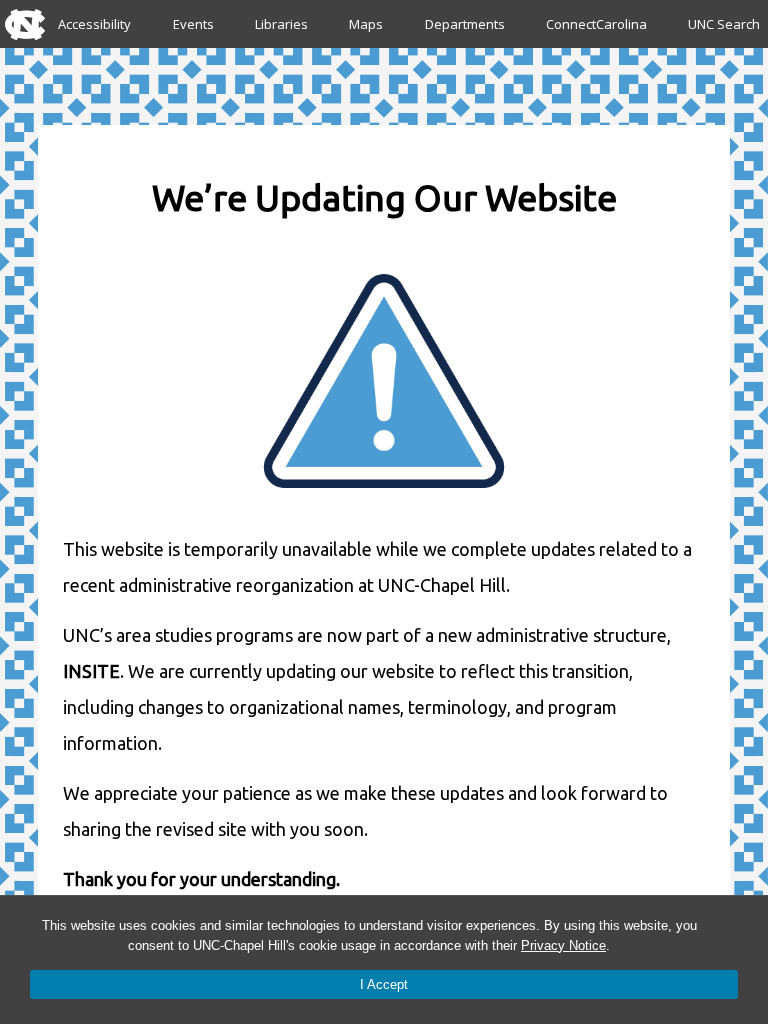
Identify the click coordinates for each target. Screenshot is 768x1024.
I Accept (384, 984)
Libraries (281, 24)
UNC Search (724, 24)
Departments (465, 24)
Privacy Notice (563, 945)
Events (193, 24)
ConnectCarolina (596, 24)
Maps (366, 24)
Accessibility (94, 24)
